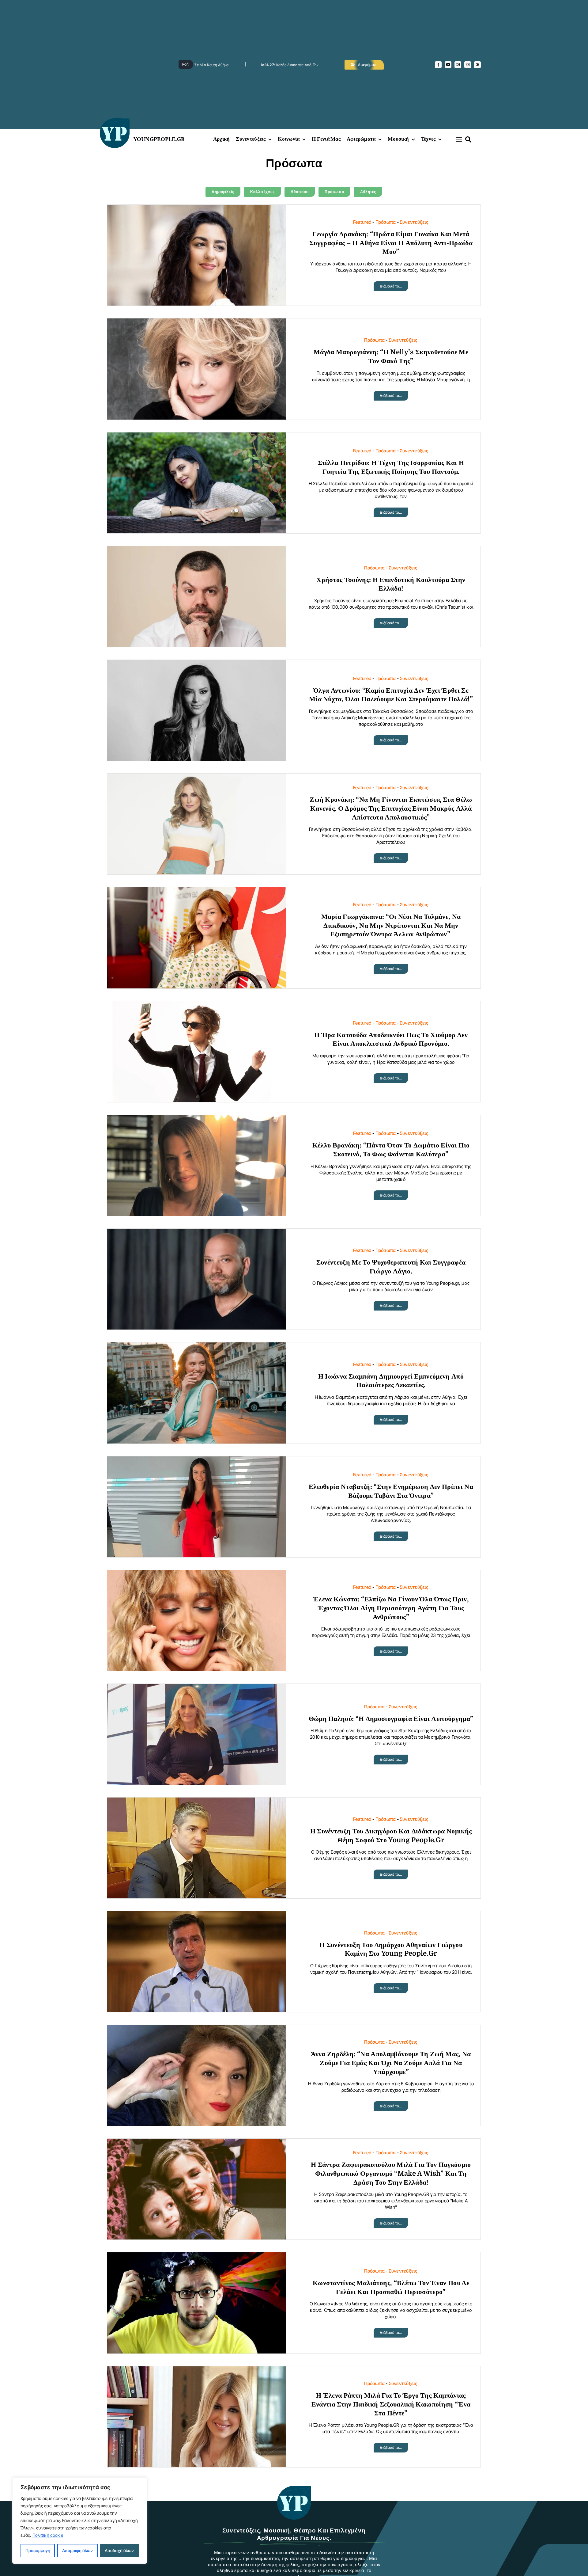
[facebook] (438, 65)
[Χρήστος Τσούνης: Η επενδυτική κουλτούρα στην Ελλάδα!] (197, 551)
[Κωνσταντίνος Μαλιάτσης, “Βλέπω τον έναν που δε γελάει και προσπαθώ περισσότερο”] (197, 2257)
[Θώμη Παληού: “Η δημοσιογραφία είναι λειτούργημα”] (197, 1689)
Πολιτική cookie (48, 2535)
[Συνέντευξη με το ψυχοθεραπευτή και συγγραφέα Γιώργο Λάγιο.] (197, 1233)
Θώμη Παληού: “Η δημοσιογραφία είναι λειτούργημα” (391, 1719)
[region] (80, 2521)
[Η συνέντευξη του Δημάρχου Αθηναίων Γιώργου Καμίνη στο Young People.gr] (197, 1916)
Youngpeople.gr (159, 139)
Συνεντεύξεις (414, 222)
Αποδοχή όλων (119, 2550)
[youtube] (448, 65)
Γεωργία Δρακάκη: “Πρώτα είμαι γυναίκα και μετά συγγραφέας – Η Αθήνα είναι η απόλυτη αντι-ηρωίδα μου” (391, 243)
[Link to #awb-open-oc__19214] (459, 139)
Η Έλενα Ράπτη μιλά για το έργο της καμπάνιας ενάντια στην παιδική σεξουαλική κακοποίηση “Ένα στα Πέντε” (391, 2404)
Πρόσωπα (386, 222)
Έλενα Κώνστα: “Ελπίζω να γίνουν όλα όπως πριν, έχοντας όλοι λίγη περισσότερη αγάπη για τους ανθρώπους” (391, 1608)
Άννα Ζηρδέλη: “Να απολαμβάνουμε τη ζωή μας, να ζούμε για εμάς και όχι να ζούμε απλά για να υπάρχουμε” (391, 2063)
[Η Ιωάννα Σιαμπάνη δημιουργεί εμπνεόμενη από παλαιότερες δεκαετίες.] (197, 1347)
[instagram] (458, 65)
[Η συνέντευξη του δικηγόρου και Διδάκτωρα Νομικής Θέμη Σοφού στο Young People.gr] (197, 1802)
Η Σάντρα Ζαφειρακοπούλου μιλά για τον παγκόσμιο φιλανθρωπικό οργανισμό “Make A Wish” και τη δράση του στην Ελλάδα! (391, 2173)
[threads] (477, 65)
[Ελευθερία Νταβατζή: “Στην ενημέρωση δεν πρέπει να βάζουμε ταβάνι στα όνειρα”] (197, 1461)
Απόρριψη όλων (77, 2550)
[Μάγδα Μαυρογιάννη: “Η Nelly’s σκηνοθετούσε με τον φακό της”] (197, 323)
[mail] (468, 65)
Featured (362, 222)
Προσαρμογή (38, 2550)
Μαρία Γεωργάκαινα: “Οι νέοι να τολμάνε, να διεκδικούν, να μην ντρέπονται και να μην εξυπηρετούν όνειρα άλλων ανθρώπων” (391, 925)
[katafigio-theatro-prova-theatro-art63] (294, 2489)
